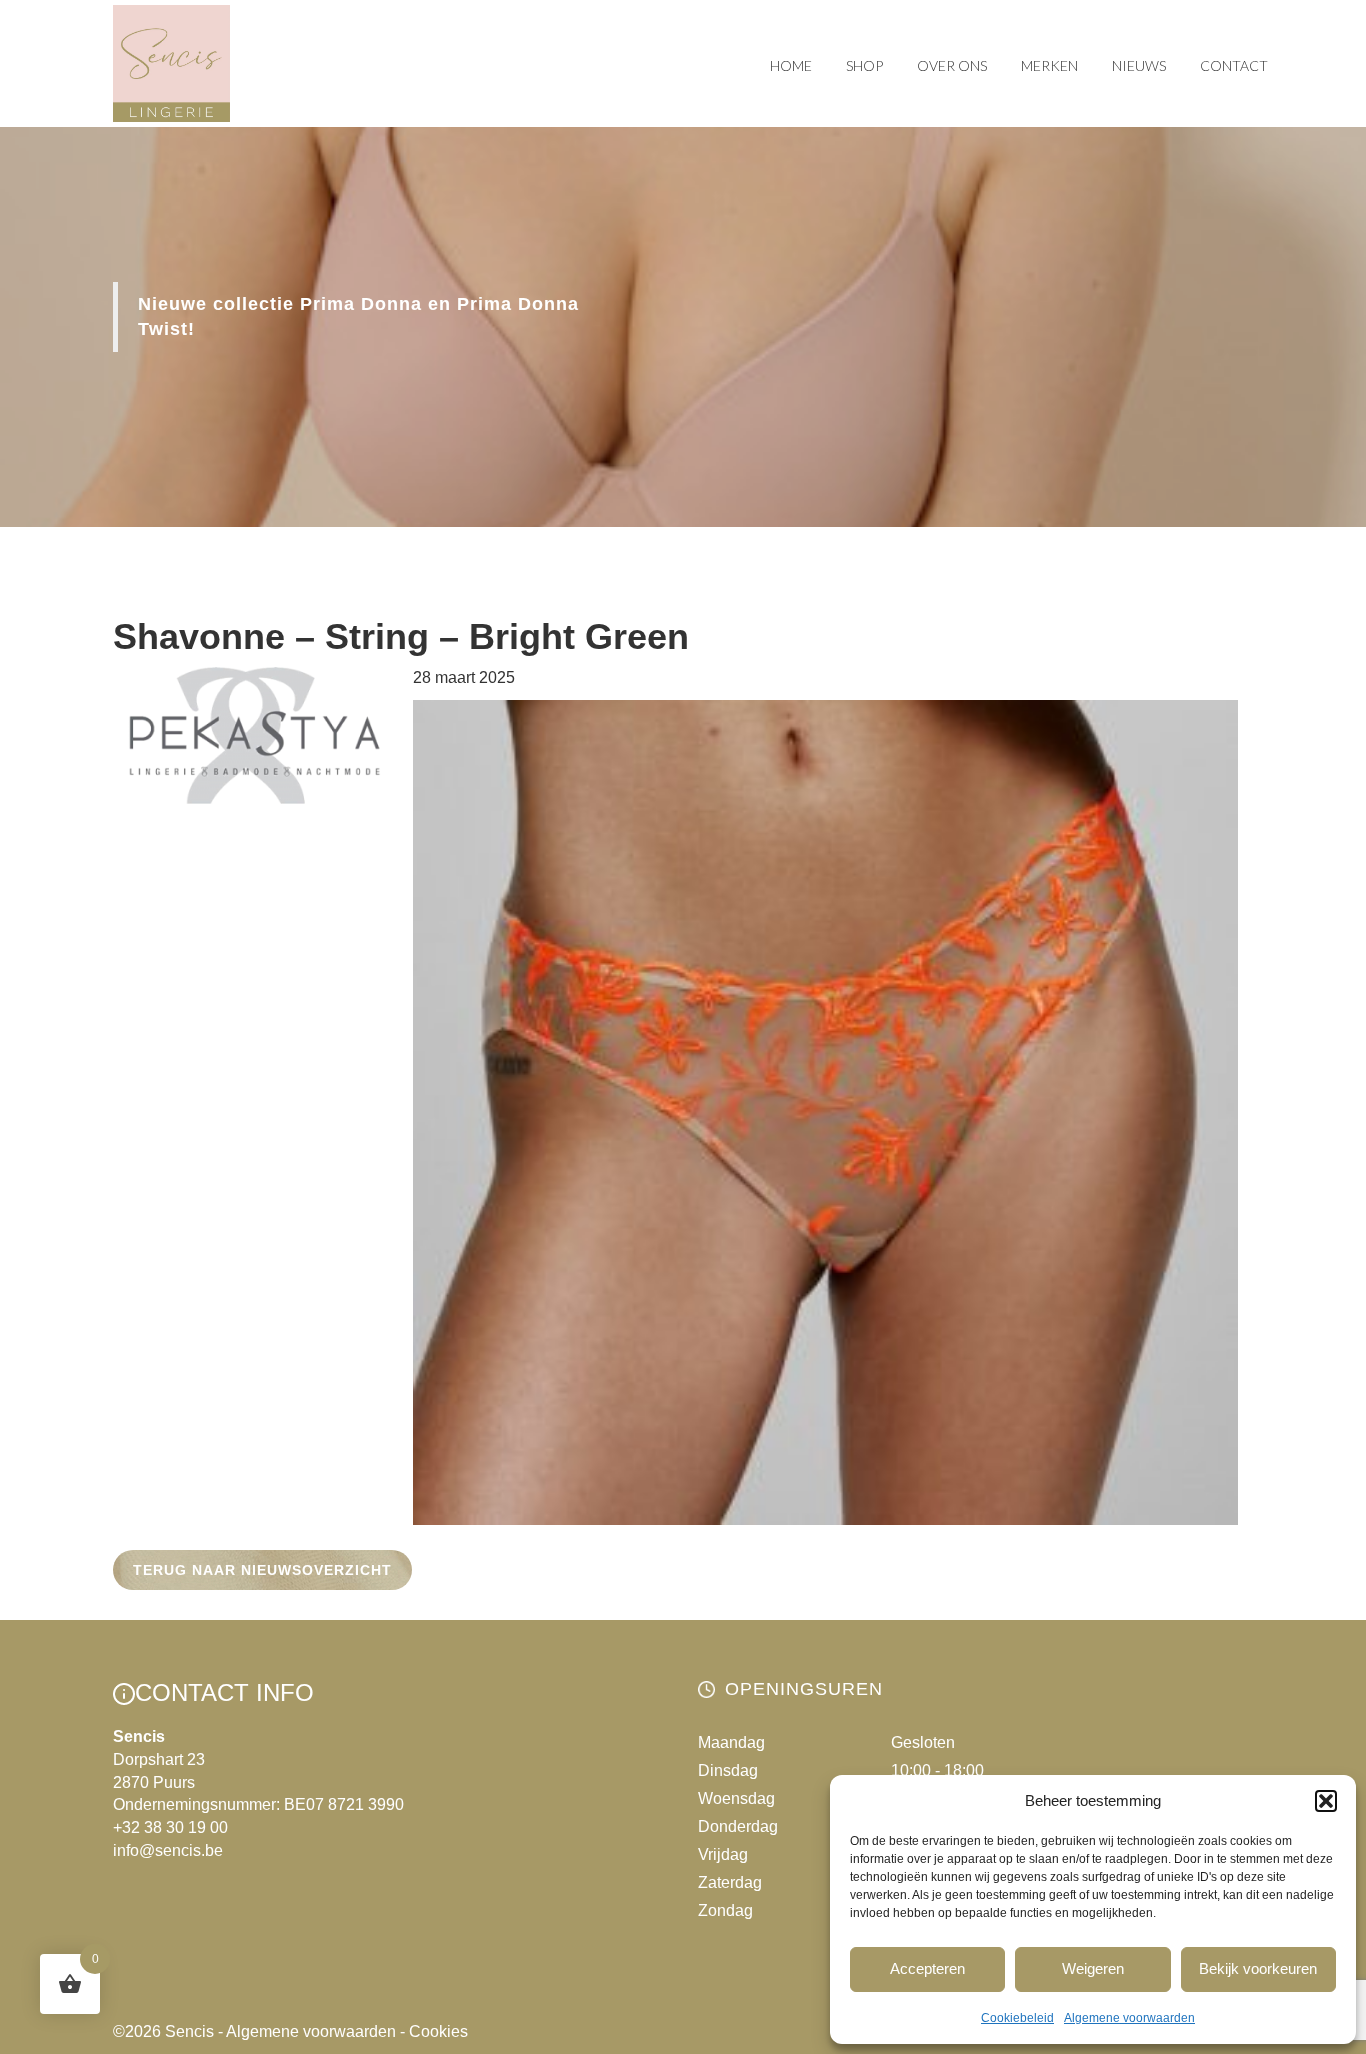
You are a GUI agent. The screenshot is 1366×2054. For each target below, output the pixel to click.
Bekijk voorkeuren (1258, 1968)
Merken (1049, 65)
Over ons (952, 65)
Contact (1234, 65)
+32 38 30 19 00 (170, 1827)
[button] (1326, 1801)
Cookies (438, 2031)
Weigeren (1093, 1968)
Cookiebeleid (1017, 2018)
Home (791, 65)
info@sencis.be (168, 1850)
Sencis (189, 2031)
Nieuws (1139, 65)
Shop (864, 65)
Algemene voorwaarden (1129, 2018)
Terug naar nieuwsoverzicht (262, 1570)
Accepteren (927, 1968)
